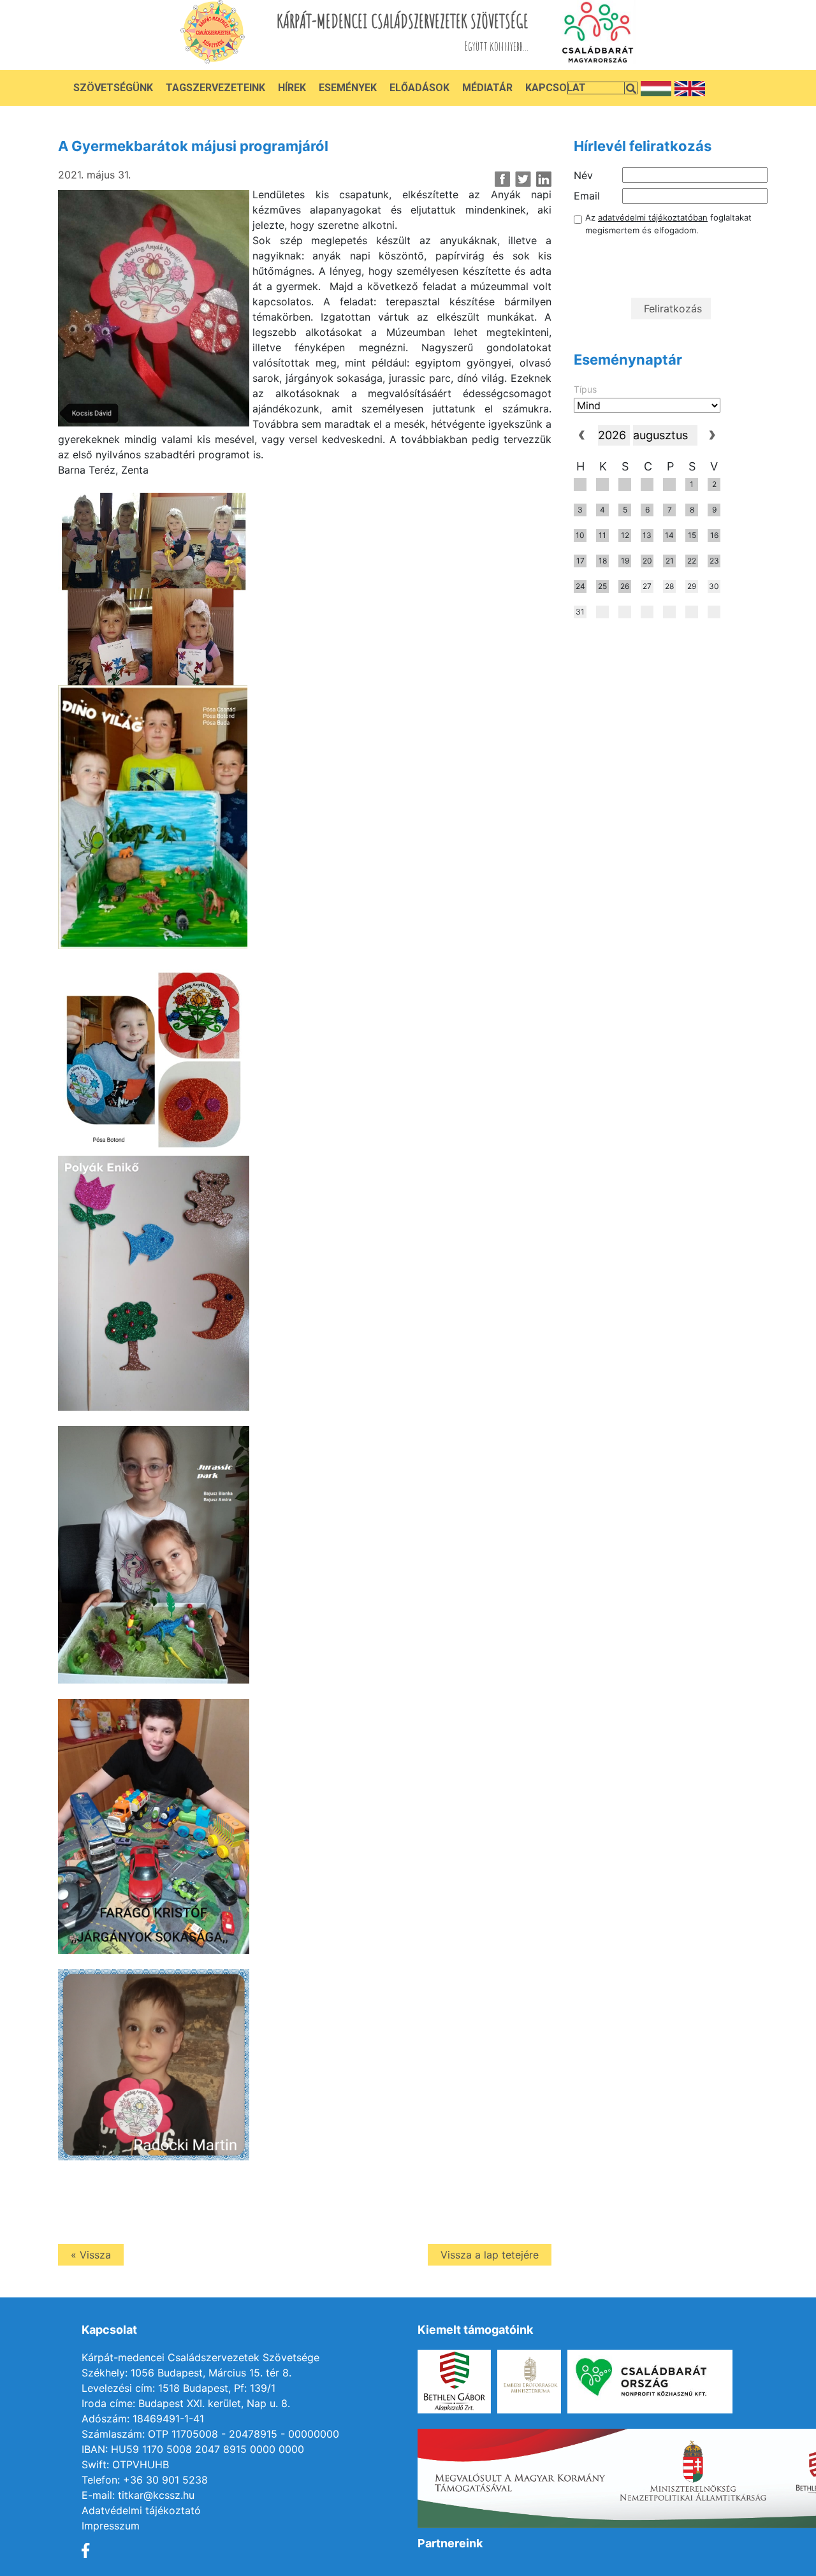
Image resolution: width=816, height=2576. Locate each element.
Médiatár (487, 88)
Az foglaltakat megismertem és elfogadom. (668, 224)
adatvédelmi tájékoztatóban (653, 217)
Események (348, 88)
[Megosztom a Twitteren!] (523, 179)
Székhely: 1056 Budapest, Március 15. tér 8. (186, 2373)
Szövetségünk (113, 88)
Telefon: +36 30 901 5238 (145, 2480)
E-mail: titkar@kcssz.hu (138, 2495)
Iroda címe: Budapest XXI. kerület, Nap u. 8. (186, 2403)
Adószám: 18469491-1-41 (143, 2419)
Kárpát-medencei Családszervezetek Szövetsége (200, 2357)
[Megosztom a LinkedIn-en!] (543, 179)
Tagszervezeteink (215, 88)
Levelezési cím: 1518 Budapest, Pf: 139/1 (178, 2388)
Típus (585, 389)
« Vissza (91, 2255)
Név (583, 175)
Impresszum (111, 2526)
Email (587, 196)
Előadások (419, 88)
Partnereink (450, 2543)
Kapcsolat (556, 88)
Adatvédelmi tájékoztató (141, 2510)
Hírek (292, 88)
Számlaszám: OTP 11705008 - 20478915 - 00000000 (210, 2434)
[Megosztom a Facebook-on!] (503, 179)
